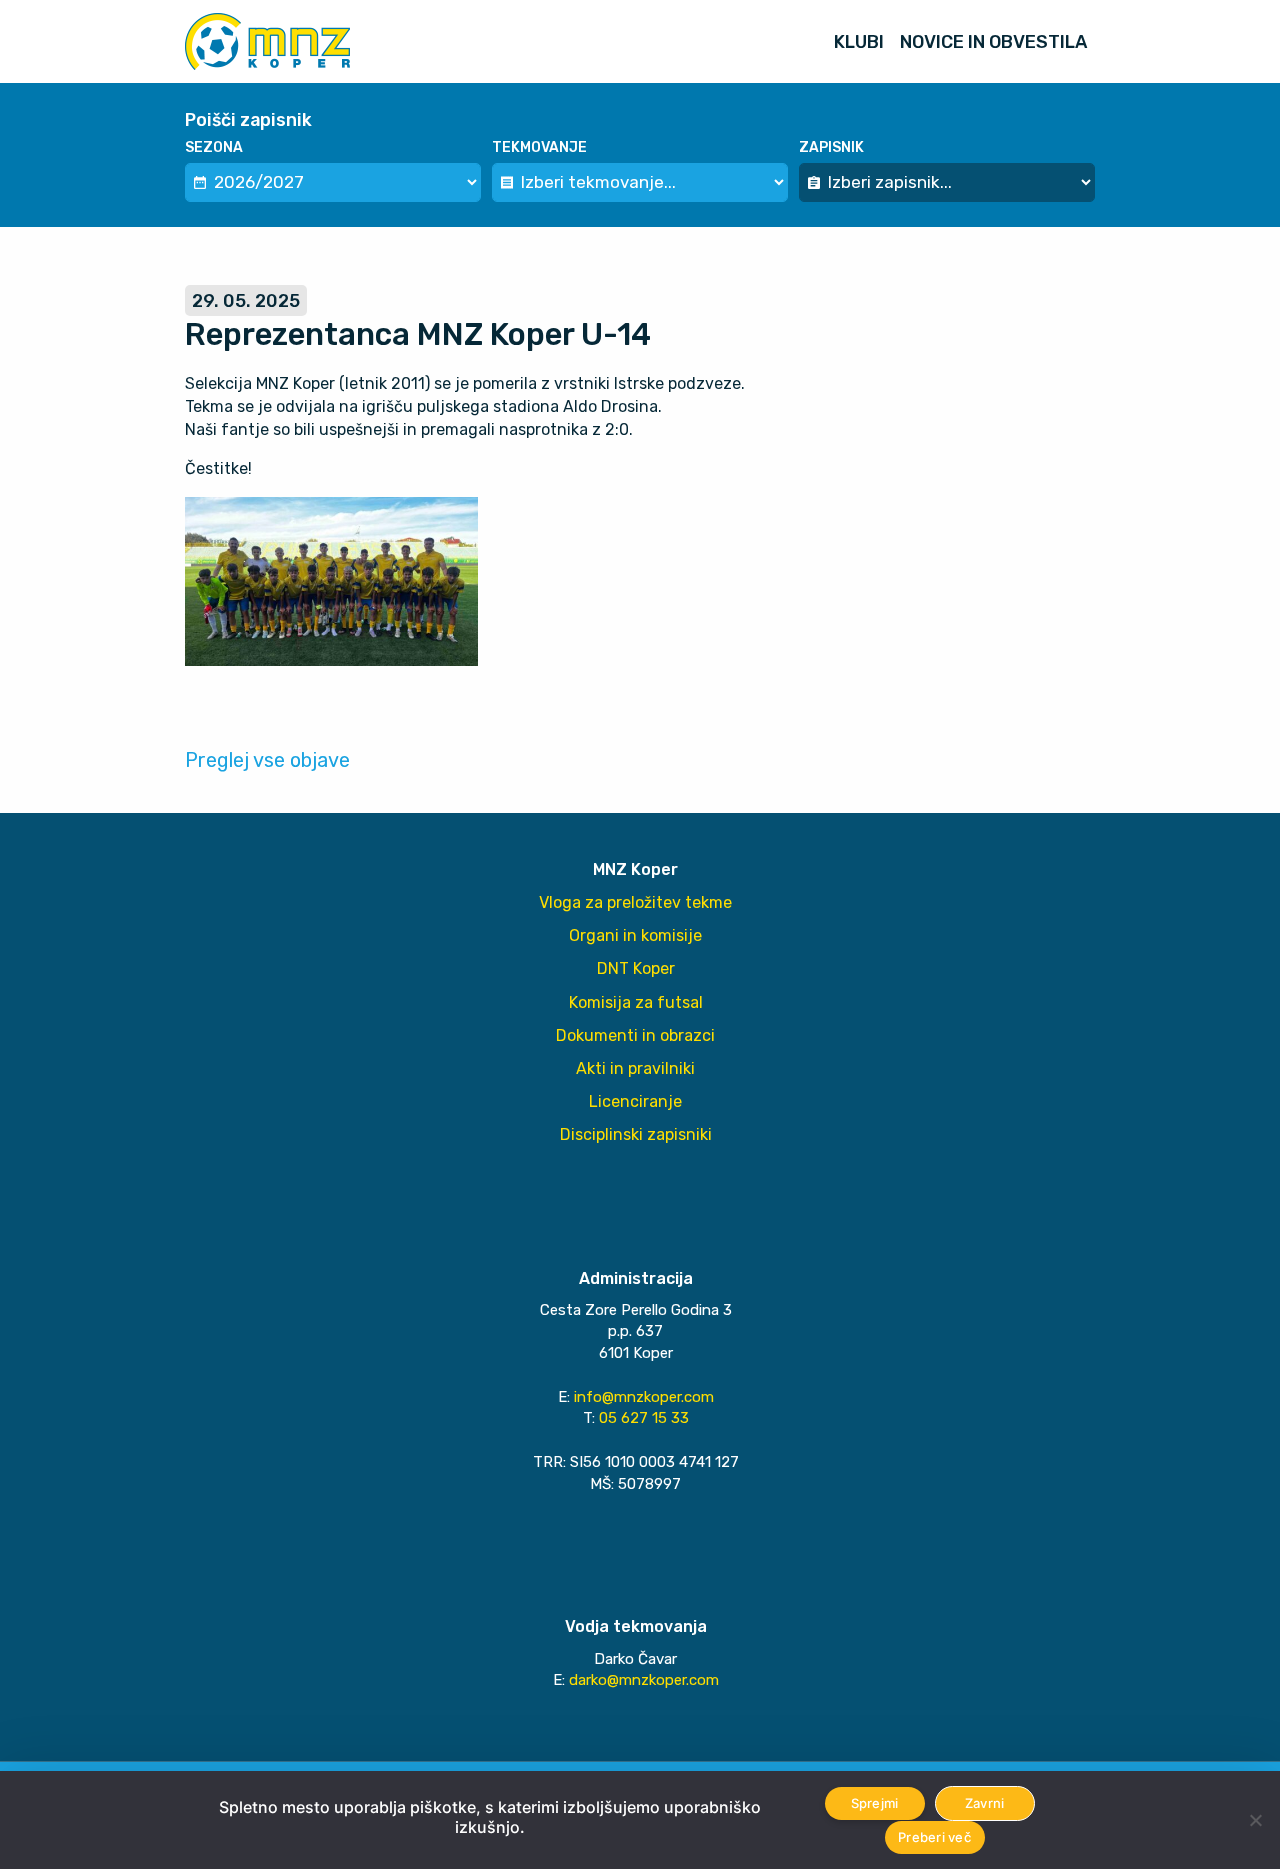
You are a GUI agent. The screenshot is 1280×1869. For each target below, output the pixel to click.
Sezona (214, 147)
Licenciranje (635, 1101)
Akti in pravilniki (635, 1068)
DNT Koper (636, 968)
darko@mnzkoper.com (644, 1680)
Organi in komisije (635, 935)
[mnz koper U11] (331, 579)
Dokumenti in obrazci (635, 1035)
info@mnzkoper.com (644, 1397)
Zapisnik (831, 147)
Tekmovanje (539, 147)
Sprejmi (875, 1803)
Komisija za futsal (636, 1002)
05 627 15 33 (644, 1418)
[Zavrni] (1255, 1820)
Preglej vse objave (267, 760)
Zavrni (985, 1803)
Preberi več (934, 1837)
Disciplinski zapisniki (636, 1134)
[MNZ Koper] (267, 41)
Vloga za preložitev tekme (635, 902)
